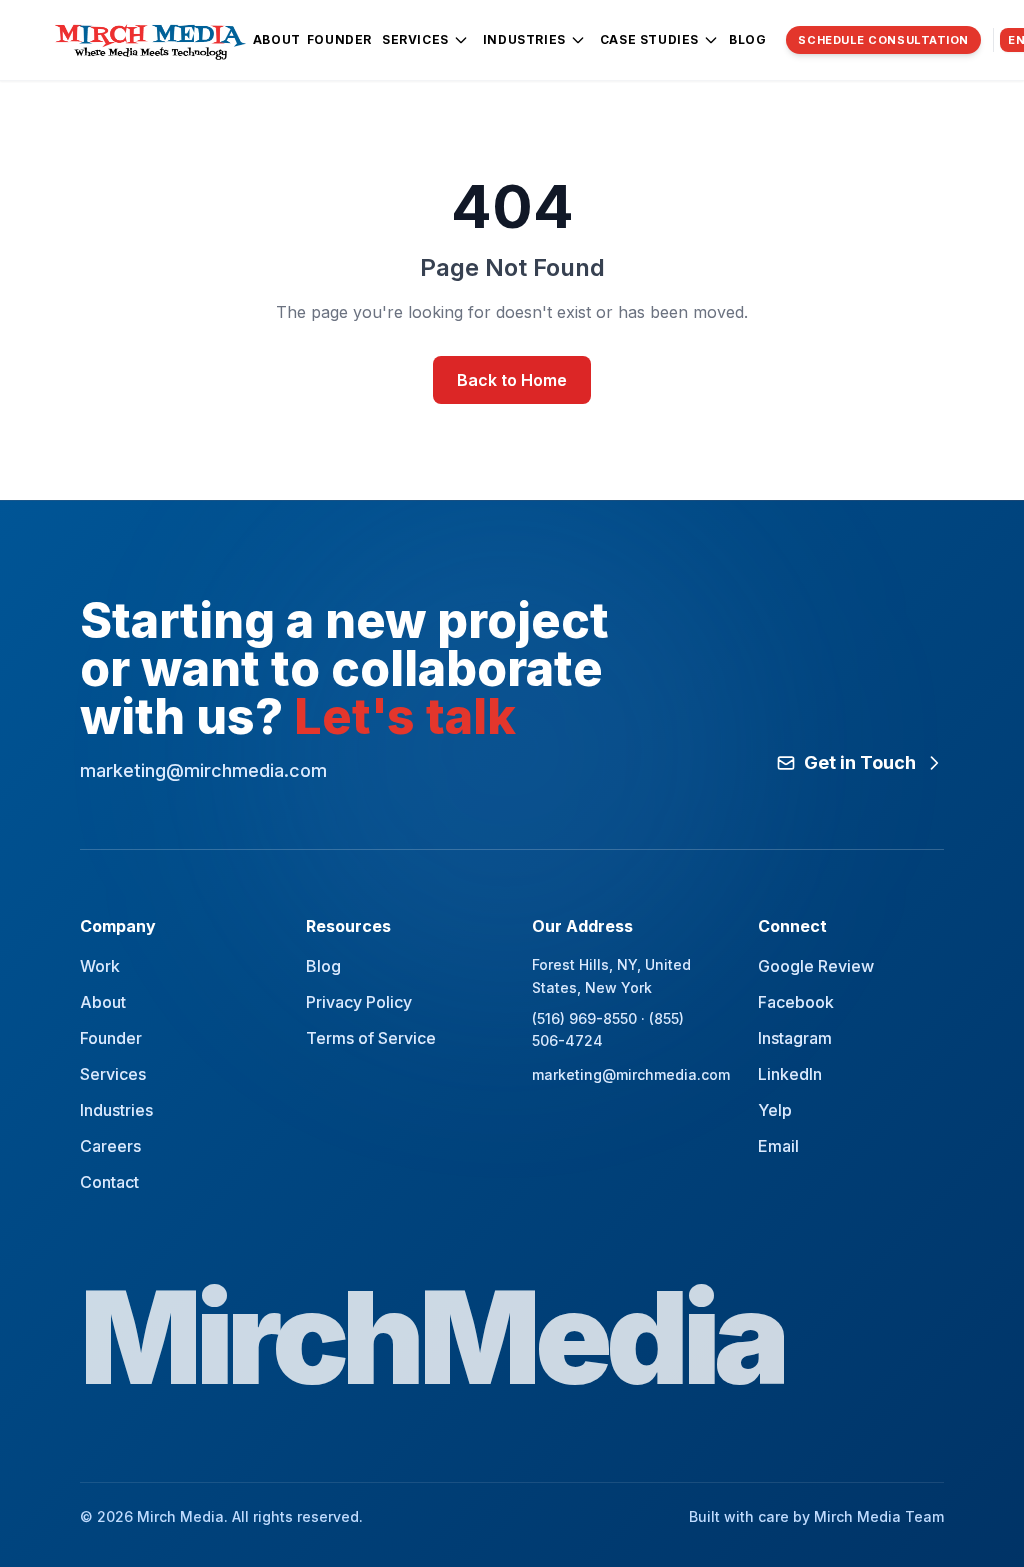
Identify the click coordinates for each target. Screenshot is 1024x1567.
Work (100, 966)
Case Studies (649, 39)
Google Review (816, 966)
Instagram (795, 1038)
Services (415, 39)
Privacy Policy (359, 1002)
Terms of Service (371, 1038)
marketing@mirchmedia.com (625, 1074)
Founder (339, 39)
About (277, 39)
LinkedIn (790, 1074)
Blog (747, 39)
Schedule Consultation (883, 40)
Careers (110, 1146)
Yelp (775, 1110)
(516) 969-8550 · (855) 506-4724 (608, 1030)
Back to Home (512, 380)
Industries (524, 39)
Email (778, 1146)
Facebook (796, 1002)
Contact (109, 1182)
